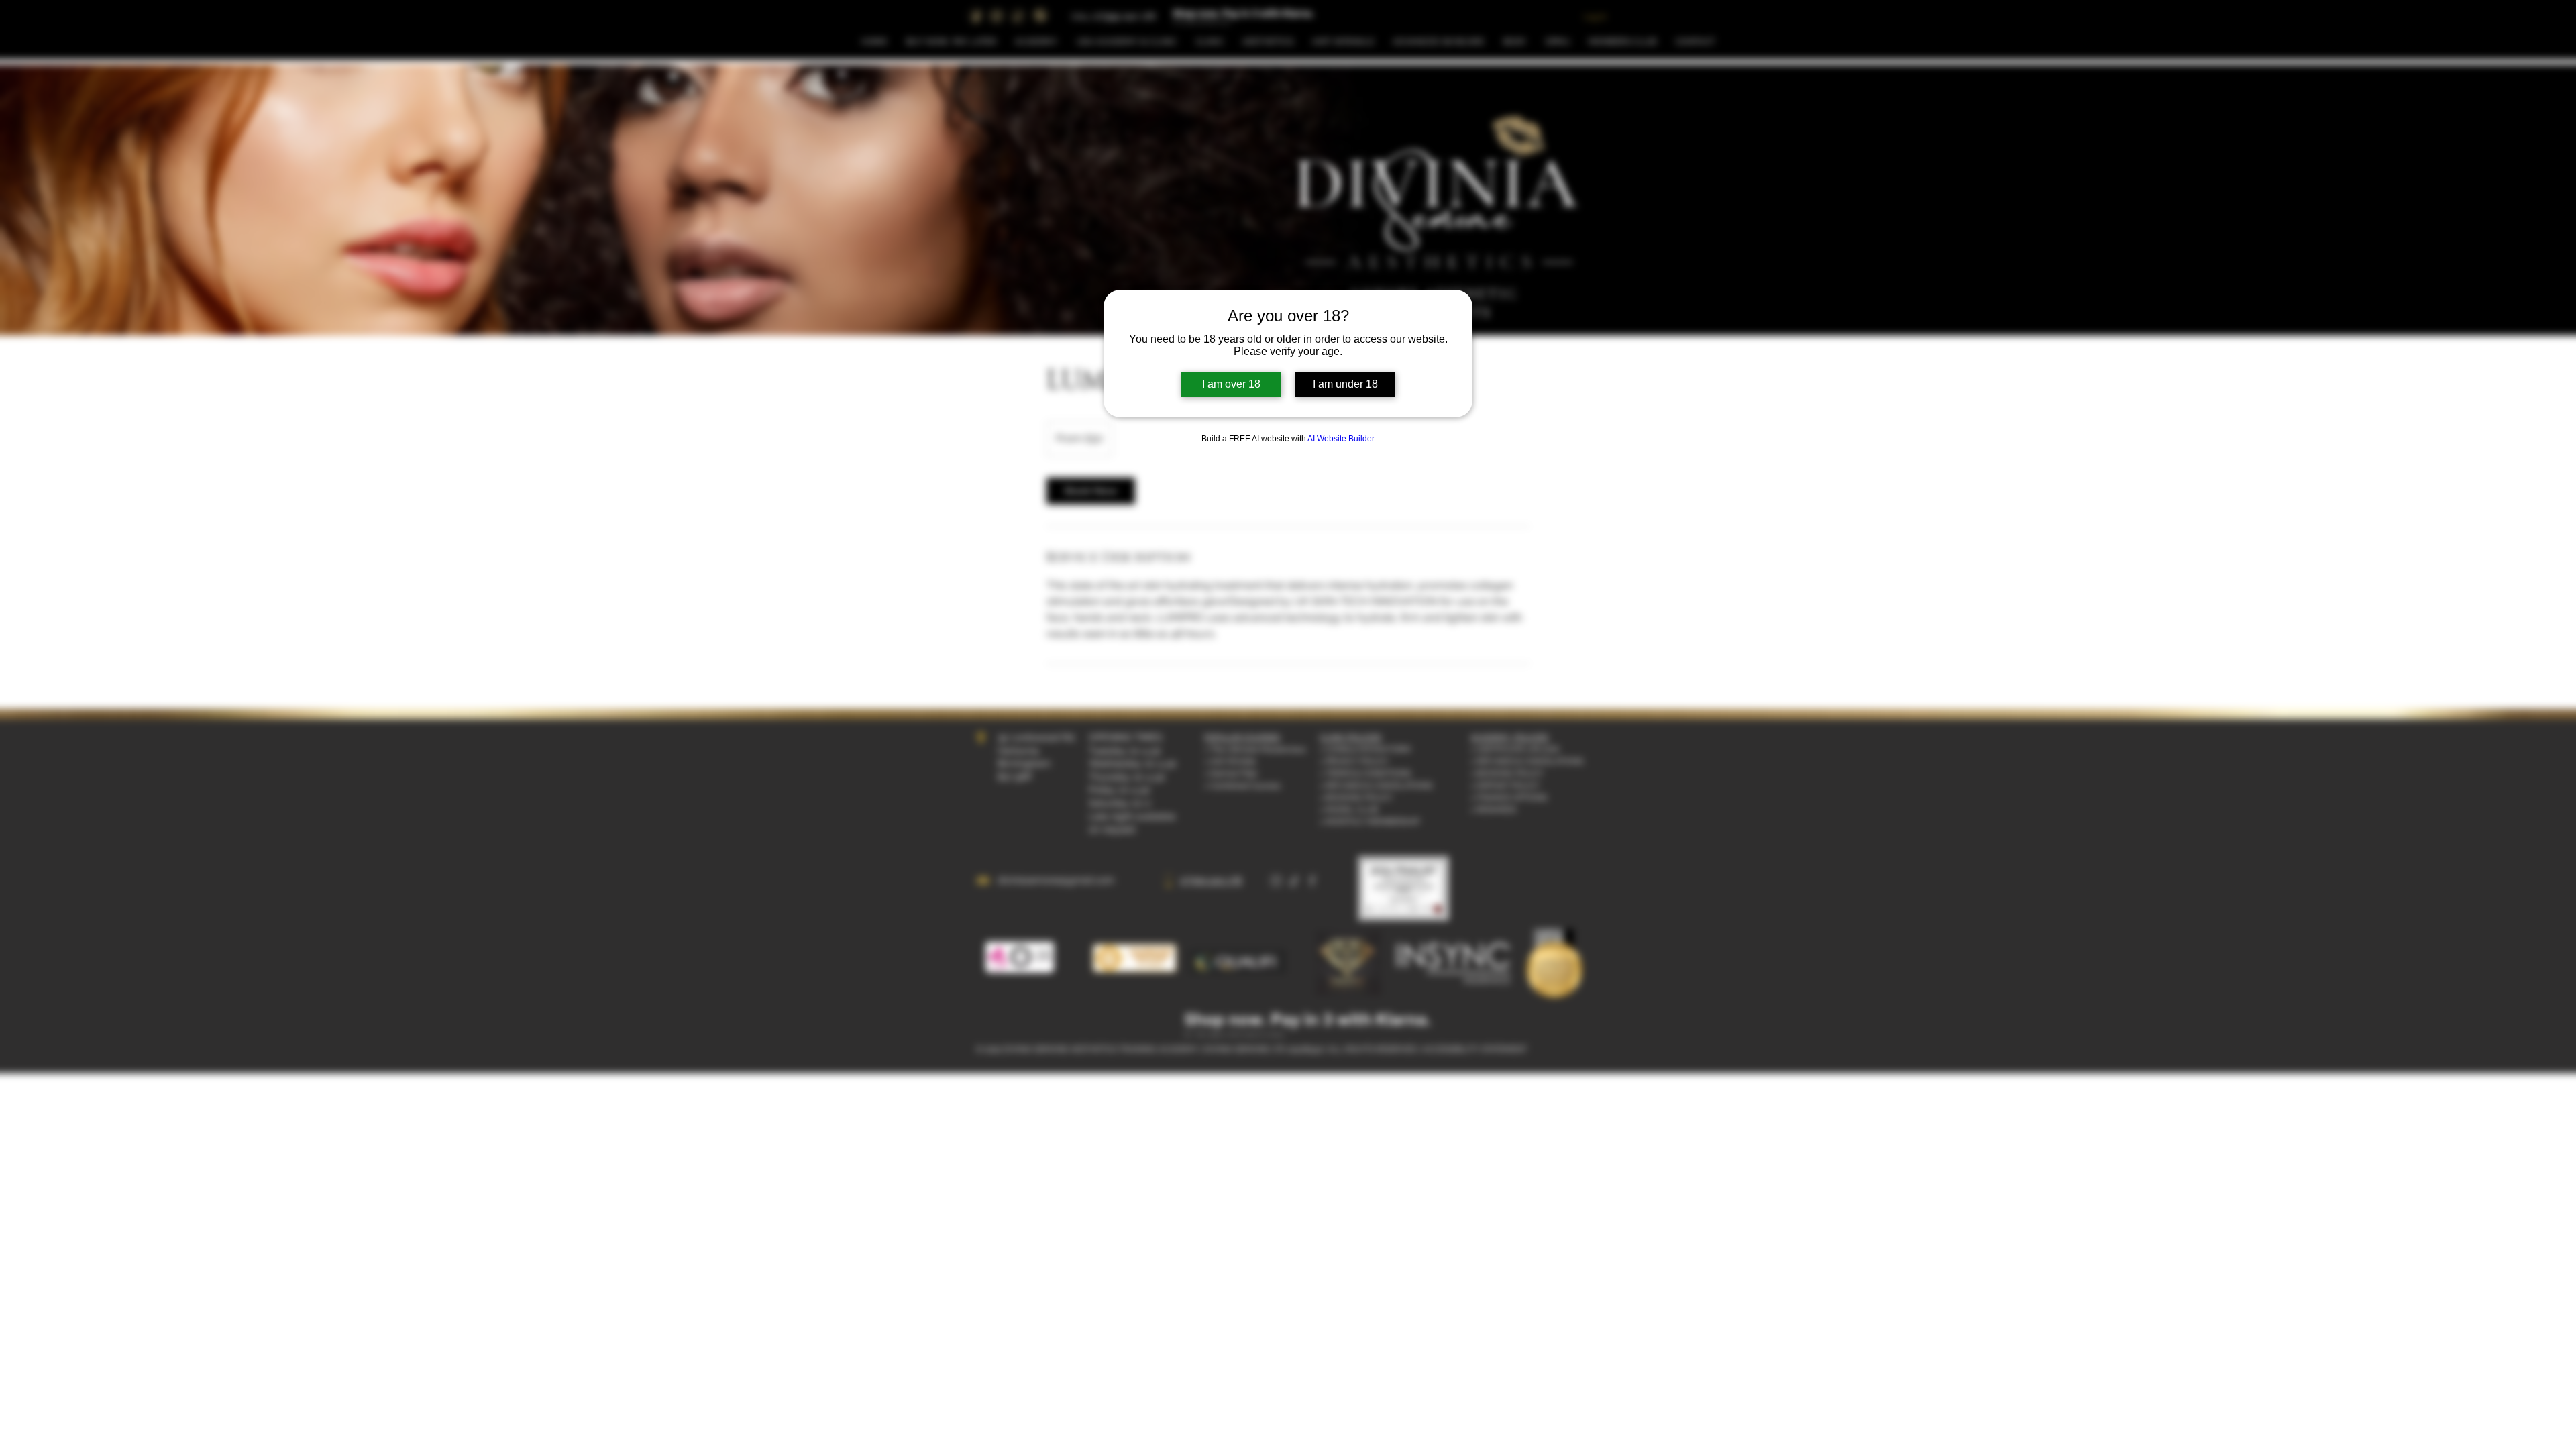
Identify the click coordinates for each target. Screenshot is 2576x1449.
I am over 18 (1231, 384)
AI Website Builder (1341, 439)
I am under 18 (1345, 384)
